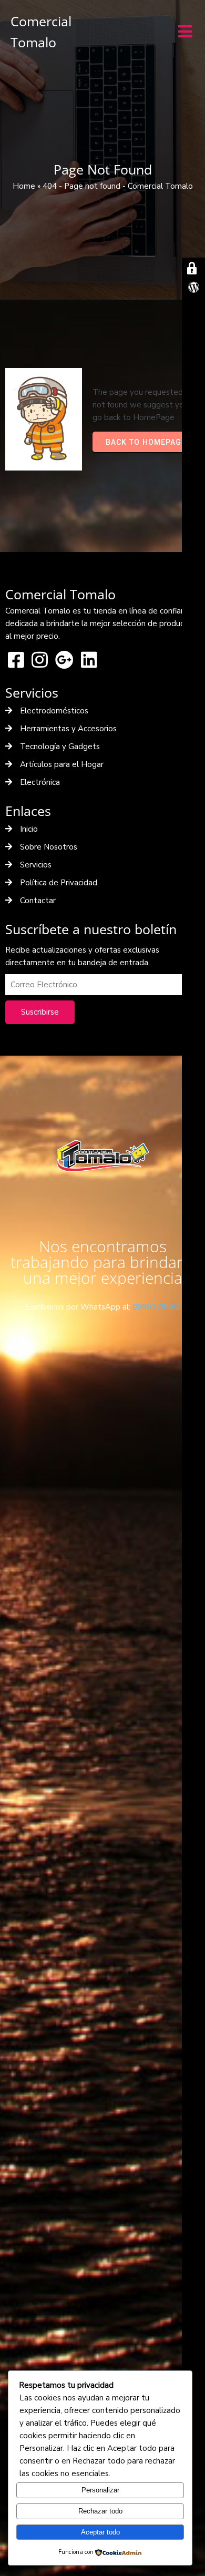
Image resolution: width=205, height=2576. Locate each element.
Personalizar (100, 2490)
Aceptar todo (100, 2532)
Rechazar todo (100, 2511)
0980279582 (156, 1307)
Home (24, 186)
